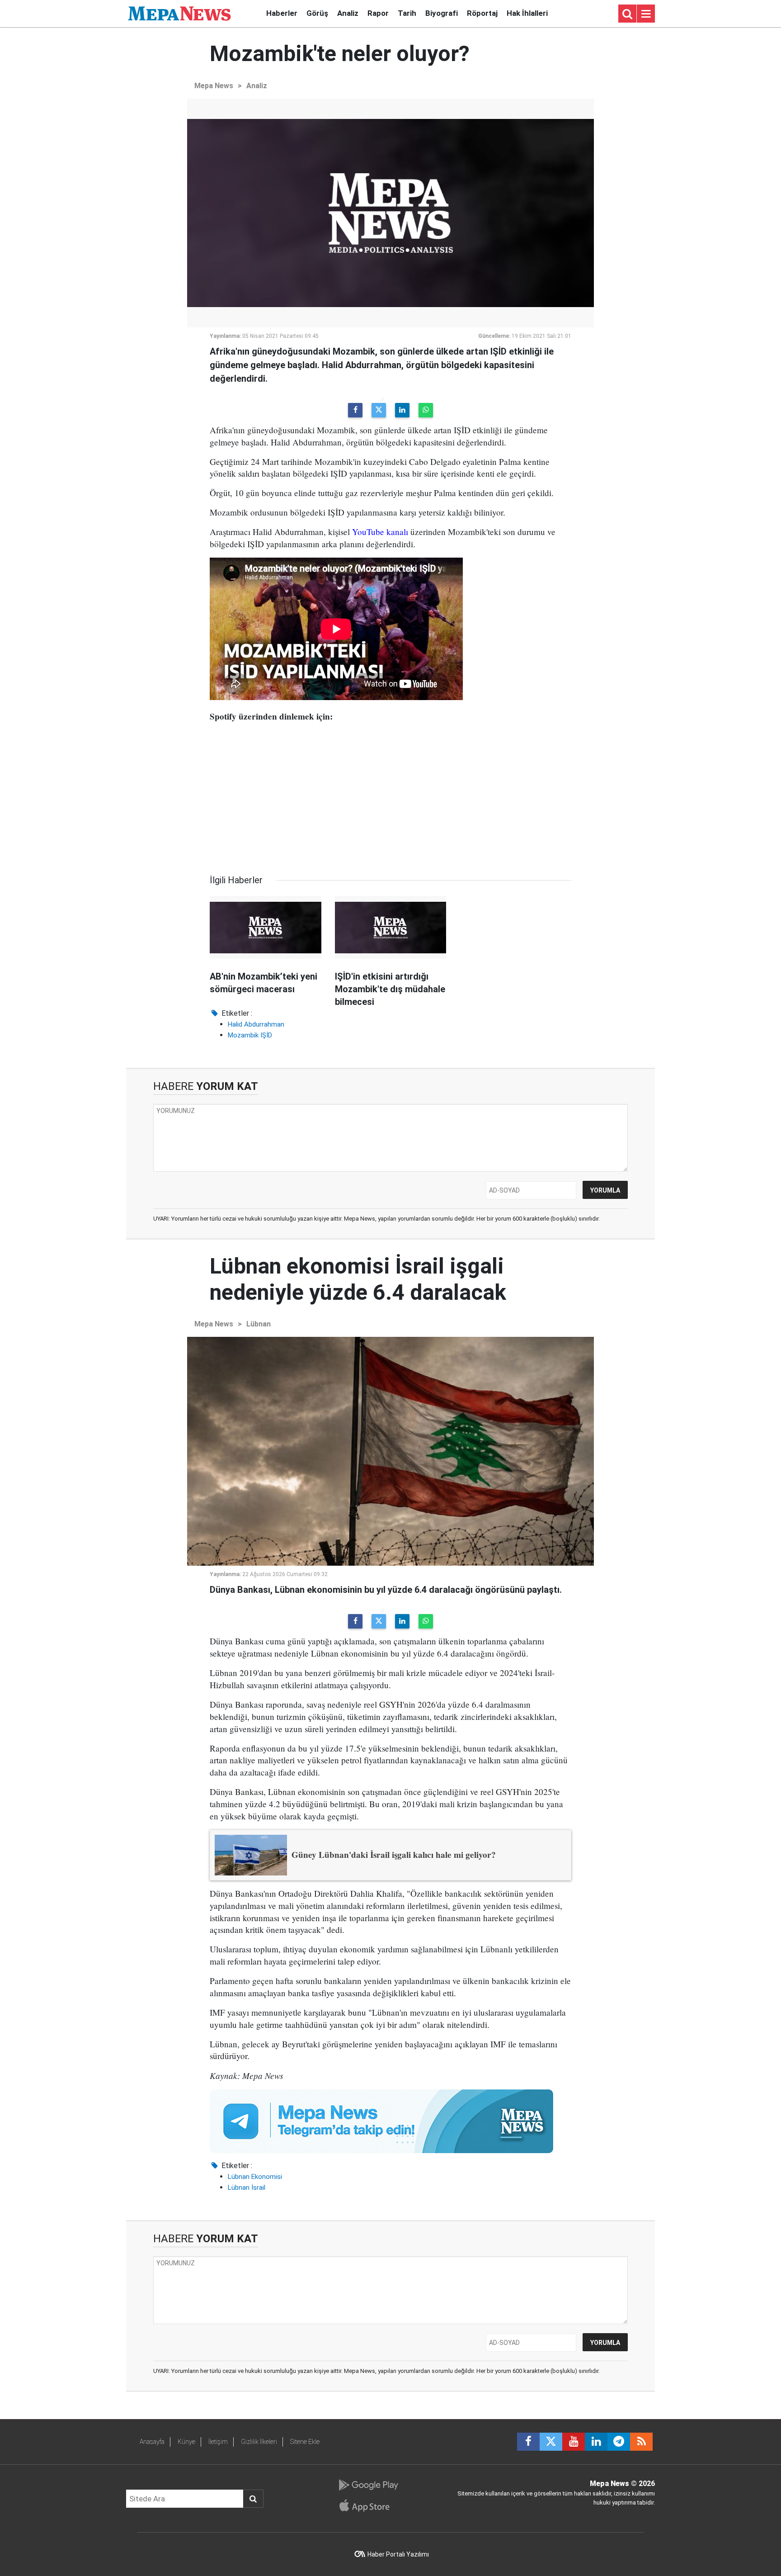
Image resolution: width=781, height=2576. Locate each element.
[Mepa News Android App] (368, 2485)
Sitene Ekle (305, 2442)
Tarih (407, 13)
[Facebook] (355, 410)
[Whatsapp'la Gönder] (426, 410)
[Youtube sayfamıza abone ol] (574, 2442)
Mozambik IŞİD (250, 1035)
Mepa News (214, 86)
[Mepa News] (179, 13)
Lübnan (259, 1324)
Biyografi (442, 13)
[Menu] (646, 14)
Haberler (282, 13)
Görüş (317, 13)
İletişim (218, 2442)
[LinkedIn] (402, 410)
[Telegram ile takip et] (619, 2442)
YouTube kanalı (380, 532)
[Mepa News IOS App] (368, 2505)
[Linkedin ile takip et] (596, 2442)
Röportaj (482, 13)
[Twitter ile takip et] (551, 2442)
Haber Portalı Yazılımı (398, 2554)
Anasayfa (152, 2442)
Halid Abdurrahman (256, 1024)
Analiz (348, 13)
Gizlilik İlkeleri (259, 2442)
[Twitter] (379, 410)
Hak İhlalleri (527, 13)
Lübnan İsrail (247, 2188)
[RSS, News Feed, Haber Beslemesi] (641, 2442)
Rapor (378, 13)
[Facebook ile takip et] (528, 2442)
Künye (186, 2442)
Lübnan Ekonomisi (255, 2177)
